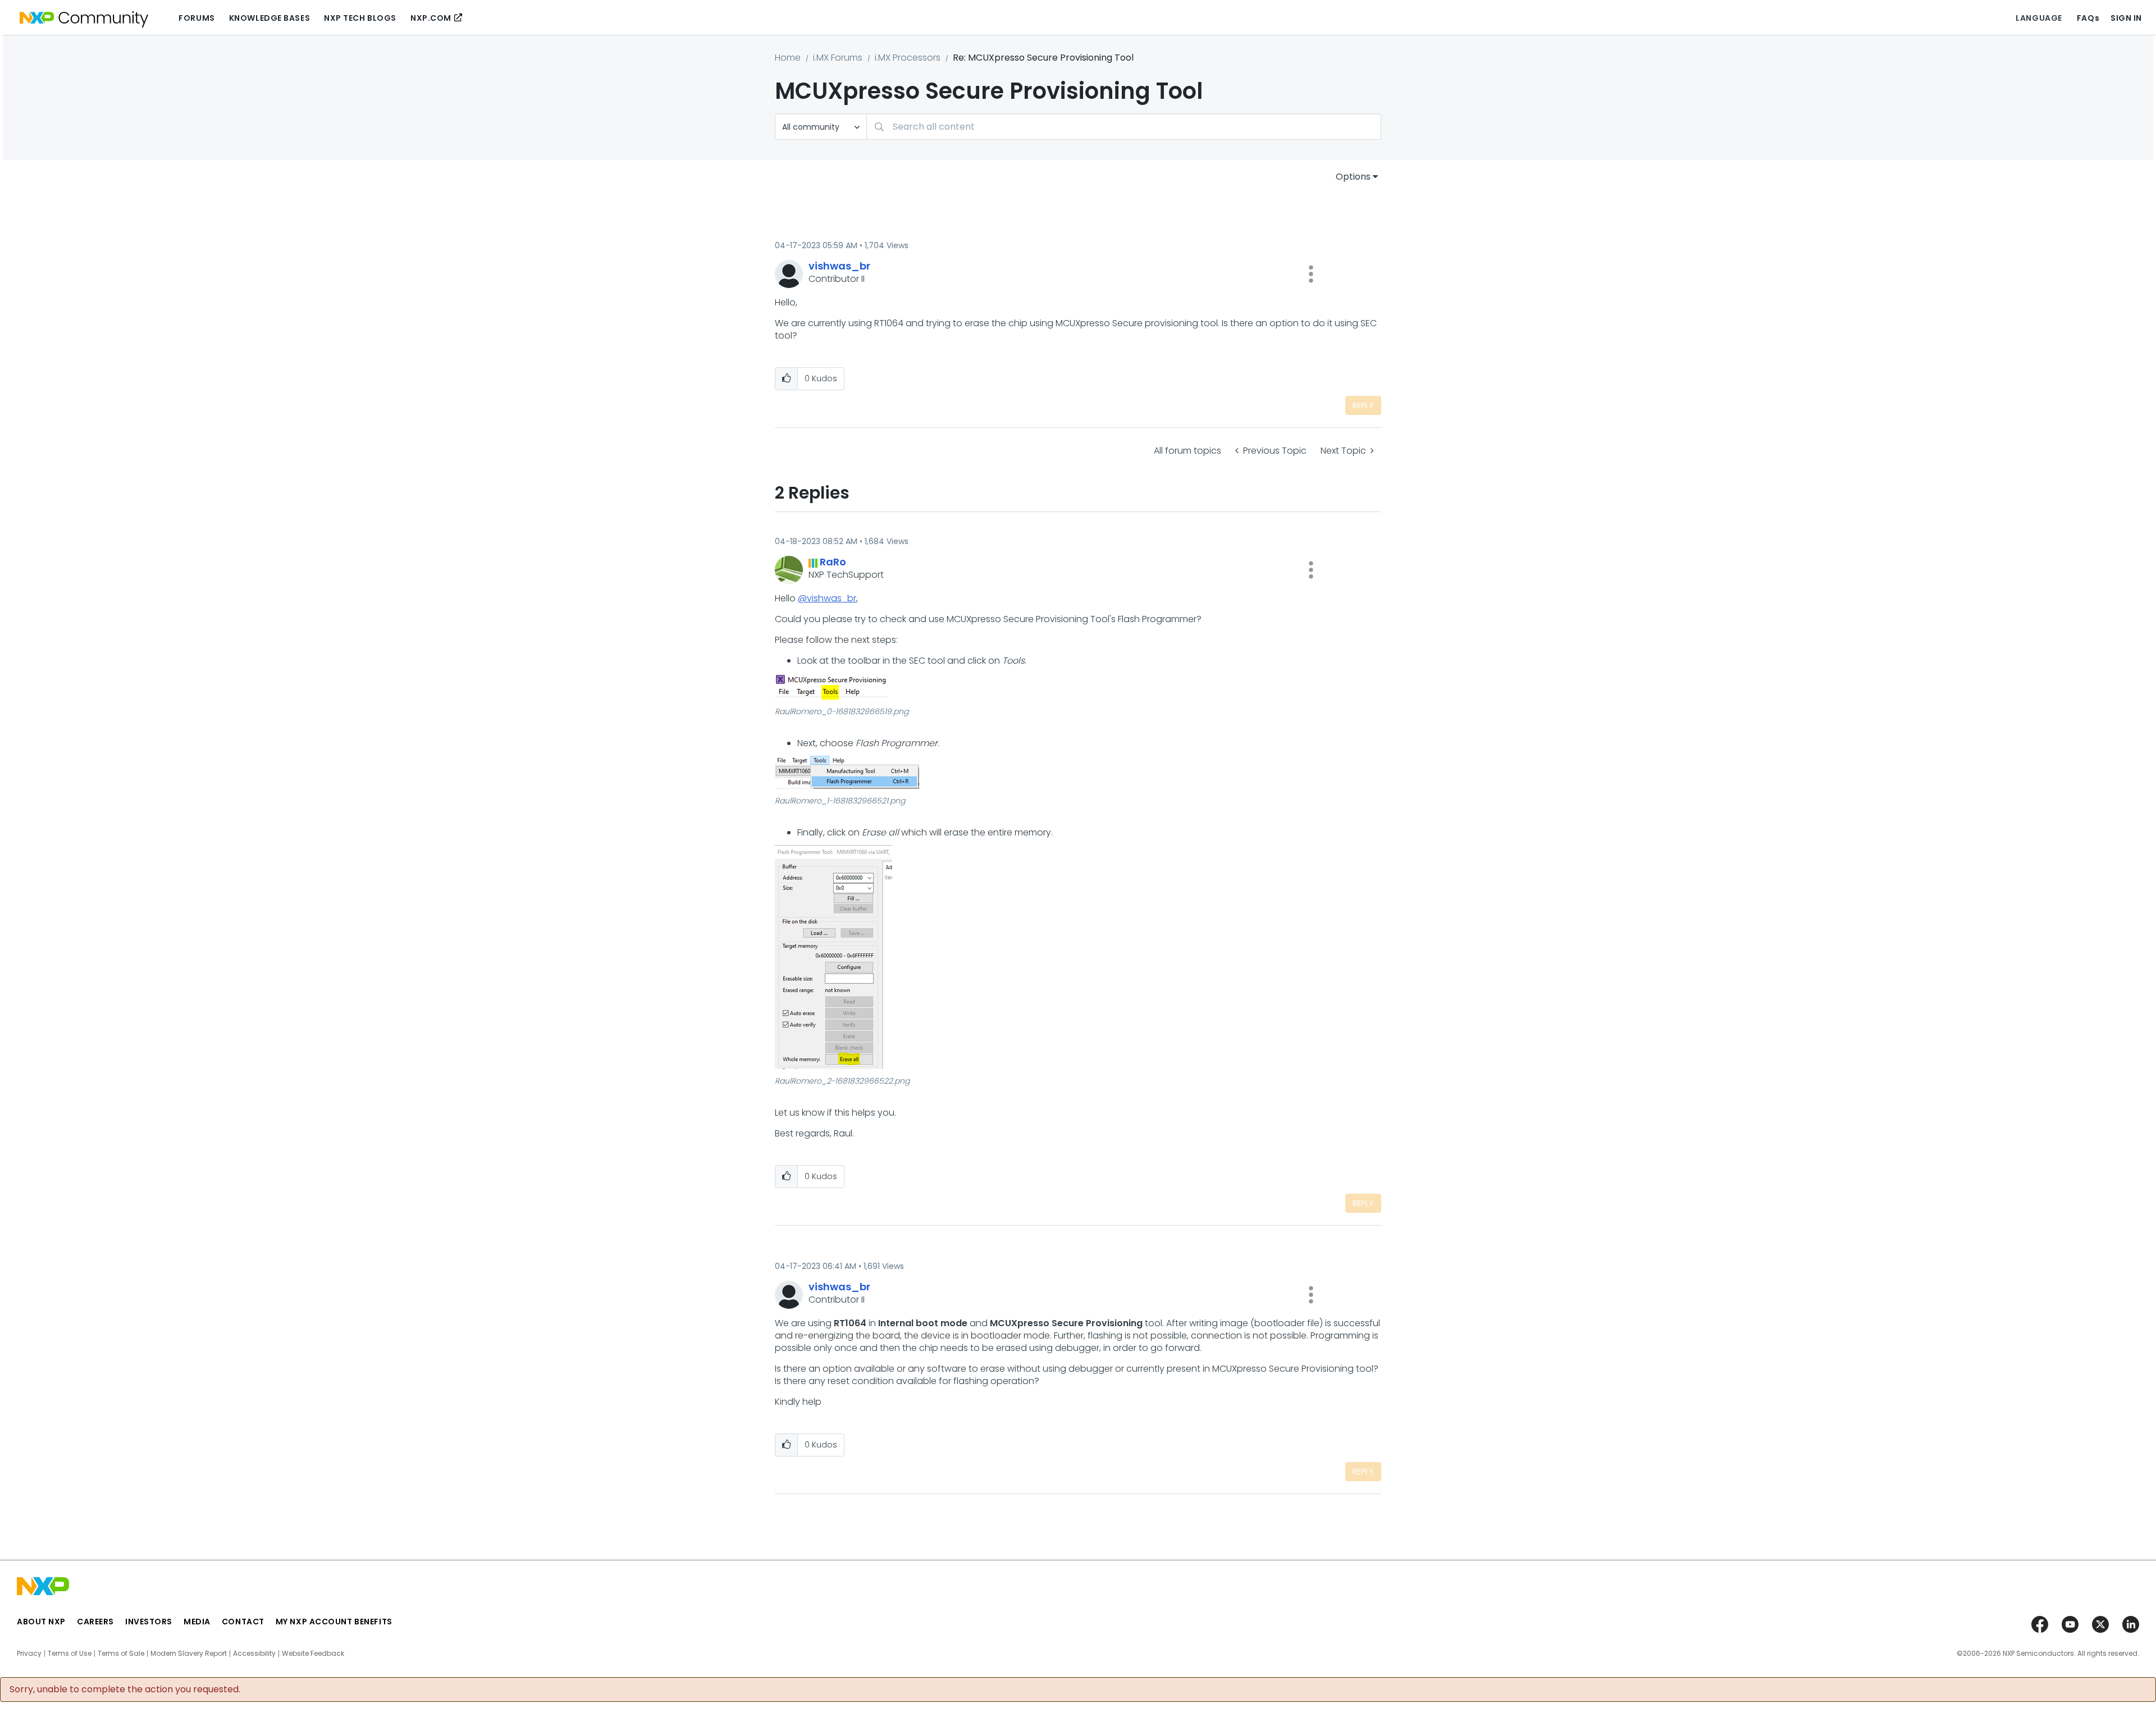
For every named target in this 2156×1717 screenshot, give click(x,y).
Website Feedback (313, 1654)
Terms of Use (70, 1654)
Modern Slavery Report (189, 1654)
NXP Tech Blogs (360, 18)
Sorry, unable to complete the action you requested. (125, 1689)
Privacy (29, 1654)
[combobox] (1124, 127)
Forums (197, 18)
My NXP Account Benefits (334, 1622)
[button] (1311, 274)
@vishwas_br (827, 598)
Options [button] (1353, 177)
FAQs (2088, 18)
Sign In (2126, 18)
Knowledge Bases (269, 18)
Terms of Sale (121, 1654)
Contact (243, 1622)
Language (2039, 18)
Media (197, 1622)
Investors (149, 1622)
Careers (95, 1622)
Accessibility (254, 1654)
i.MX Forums (838, 58)
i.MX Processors (908, 58)
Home (788, 58)
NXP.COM (431, 18)
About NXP (41, 1622)
